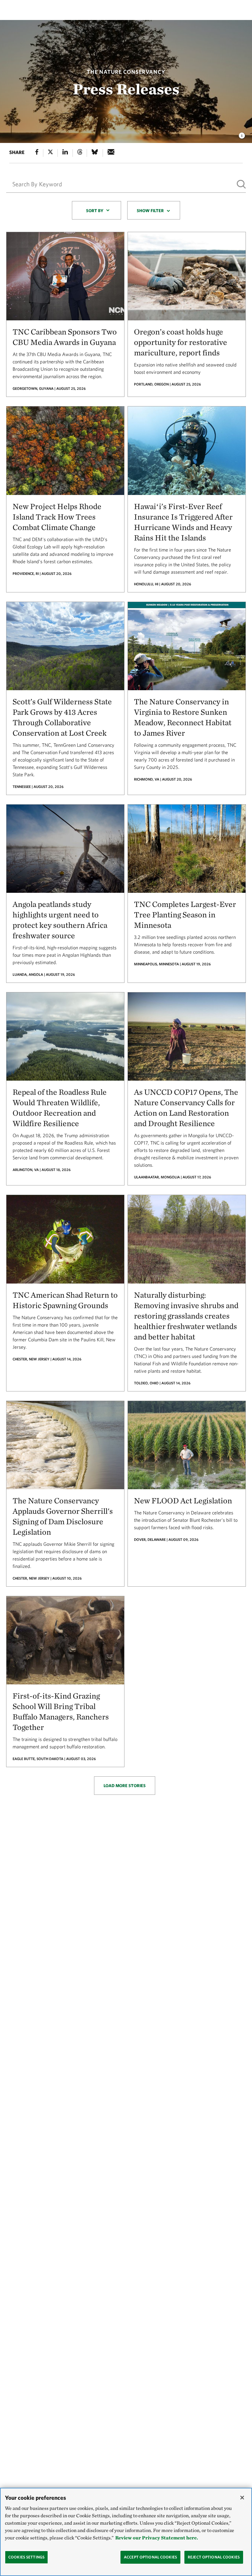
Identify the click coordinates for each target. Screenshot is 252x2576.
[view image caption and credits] (242, 134)
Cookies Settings (26, 2557)
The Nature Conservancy (126, 72)
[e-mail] (111, 153)
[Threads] (80, 153)
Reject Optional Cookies (214, 2557)
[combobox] (96, 210)
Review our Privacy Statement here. (157, 2538)
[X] (50, 153)
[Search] (241, 184)
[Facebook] (37, 153)
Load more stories (125, 1786)
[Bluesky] (95, 153)
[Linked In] (65, 153)
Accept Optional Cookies (150, 2557)
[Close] (242, 2498)
